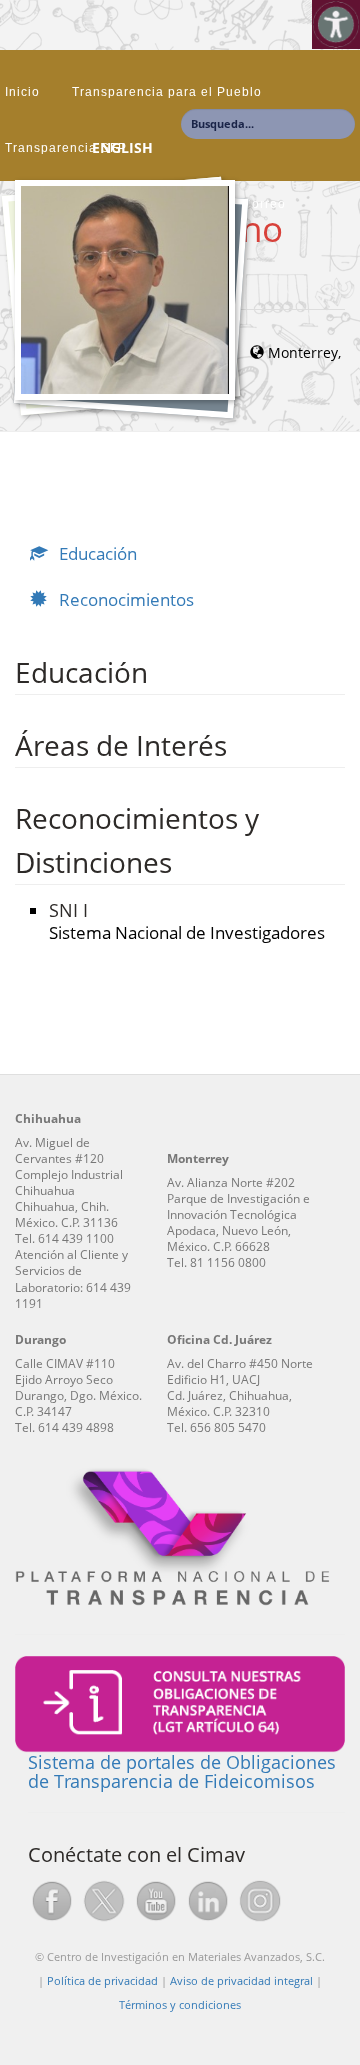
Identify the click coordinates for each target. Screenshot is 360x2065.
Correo (264, 204)
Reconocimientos (124, 599)
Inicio (22, 92)
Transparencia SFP (66, 148)
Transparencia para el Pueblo (167, 92)
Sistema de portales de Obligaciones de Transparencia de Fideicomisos (182, 1772)
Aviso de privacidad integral (241, 1980)
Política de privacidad (102, 1980)
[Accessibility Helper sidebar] (336, 24)
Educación (96, 553)
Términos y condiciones (180, 2004)
